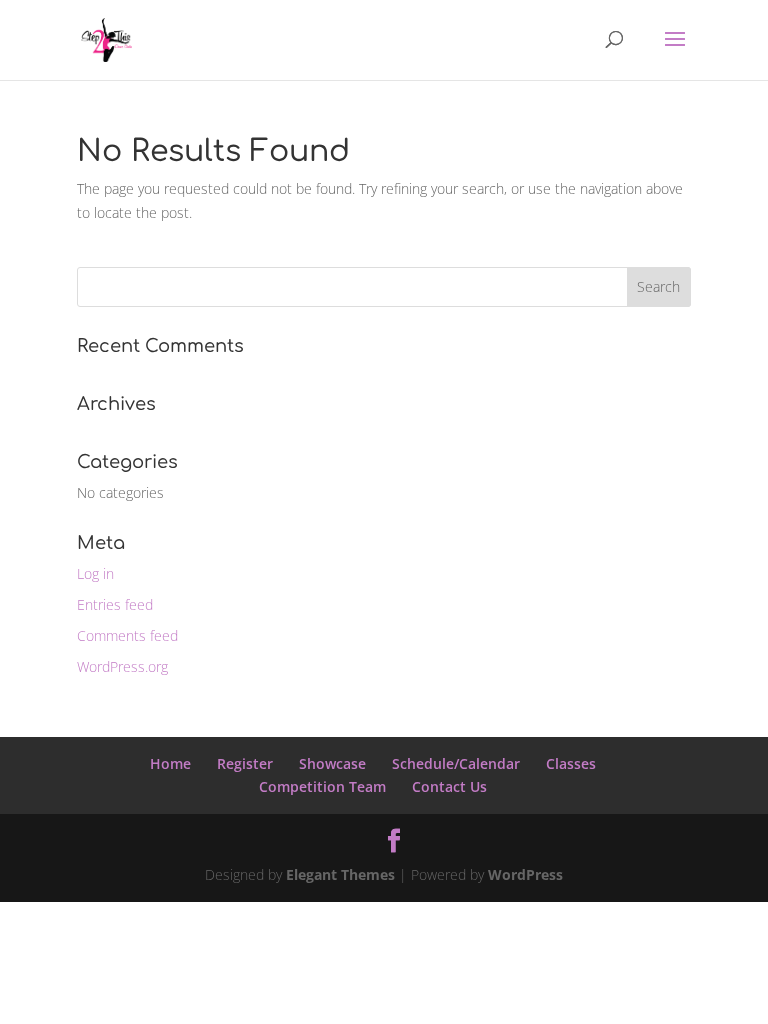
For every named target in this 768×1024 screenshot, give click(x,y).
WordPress (525, 874)
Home (170, 763)
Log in (95, 573)
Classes (571, 763)
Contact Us (449, 786)
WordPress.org (122, 666)
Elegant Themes (340, 874)
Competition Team (322, 786)
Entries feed (115, 604)
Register (245, 763)
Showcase (332, 763)
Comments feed (127, 635)
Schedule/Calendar (456, 763)
